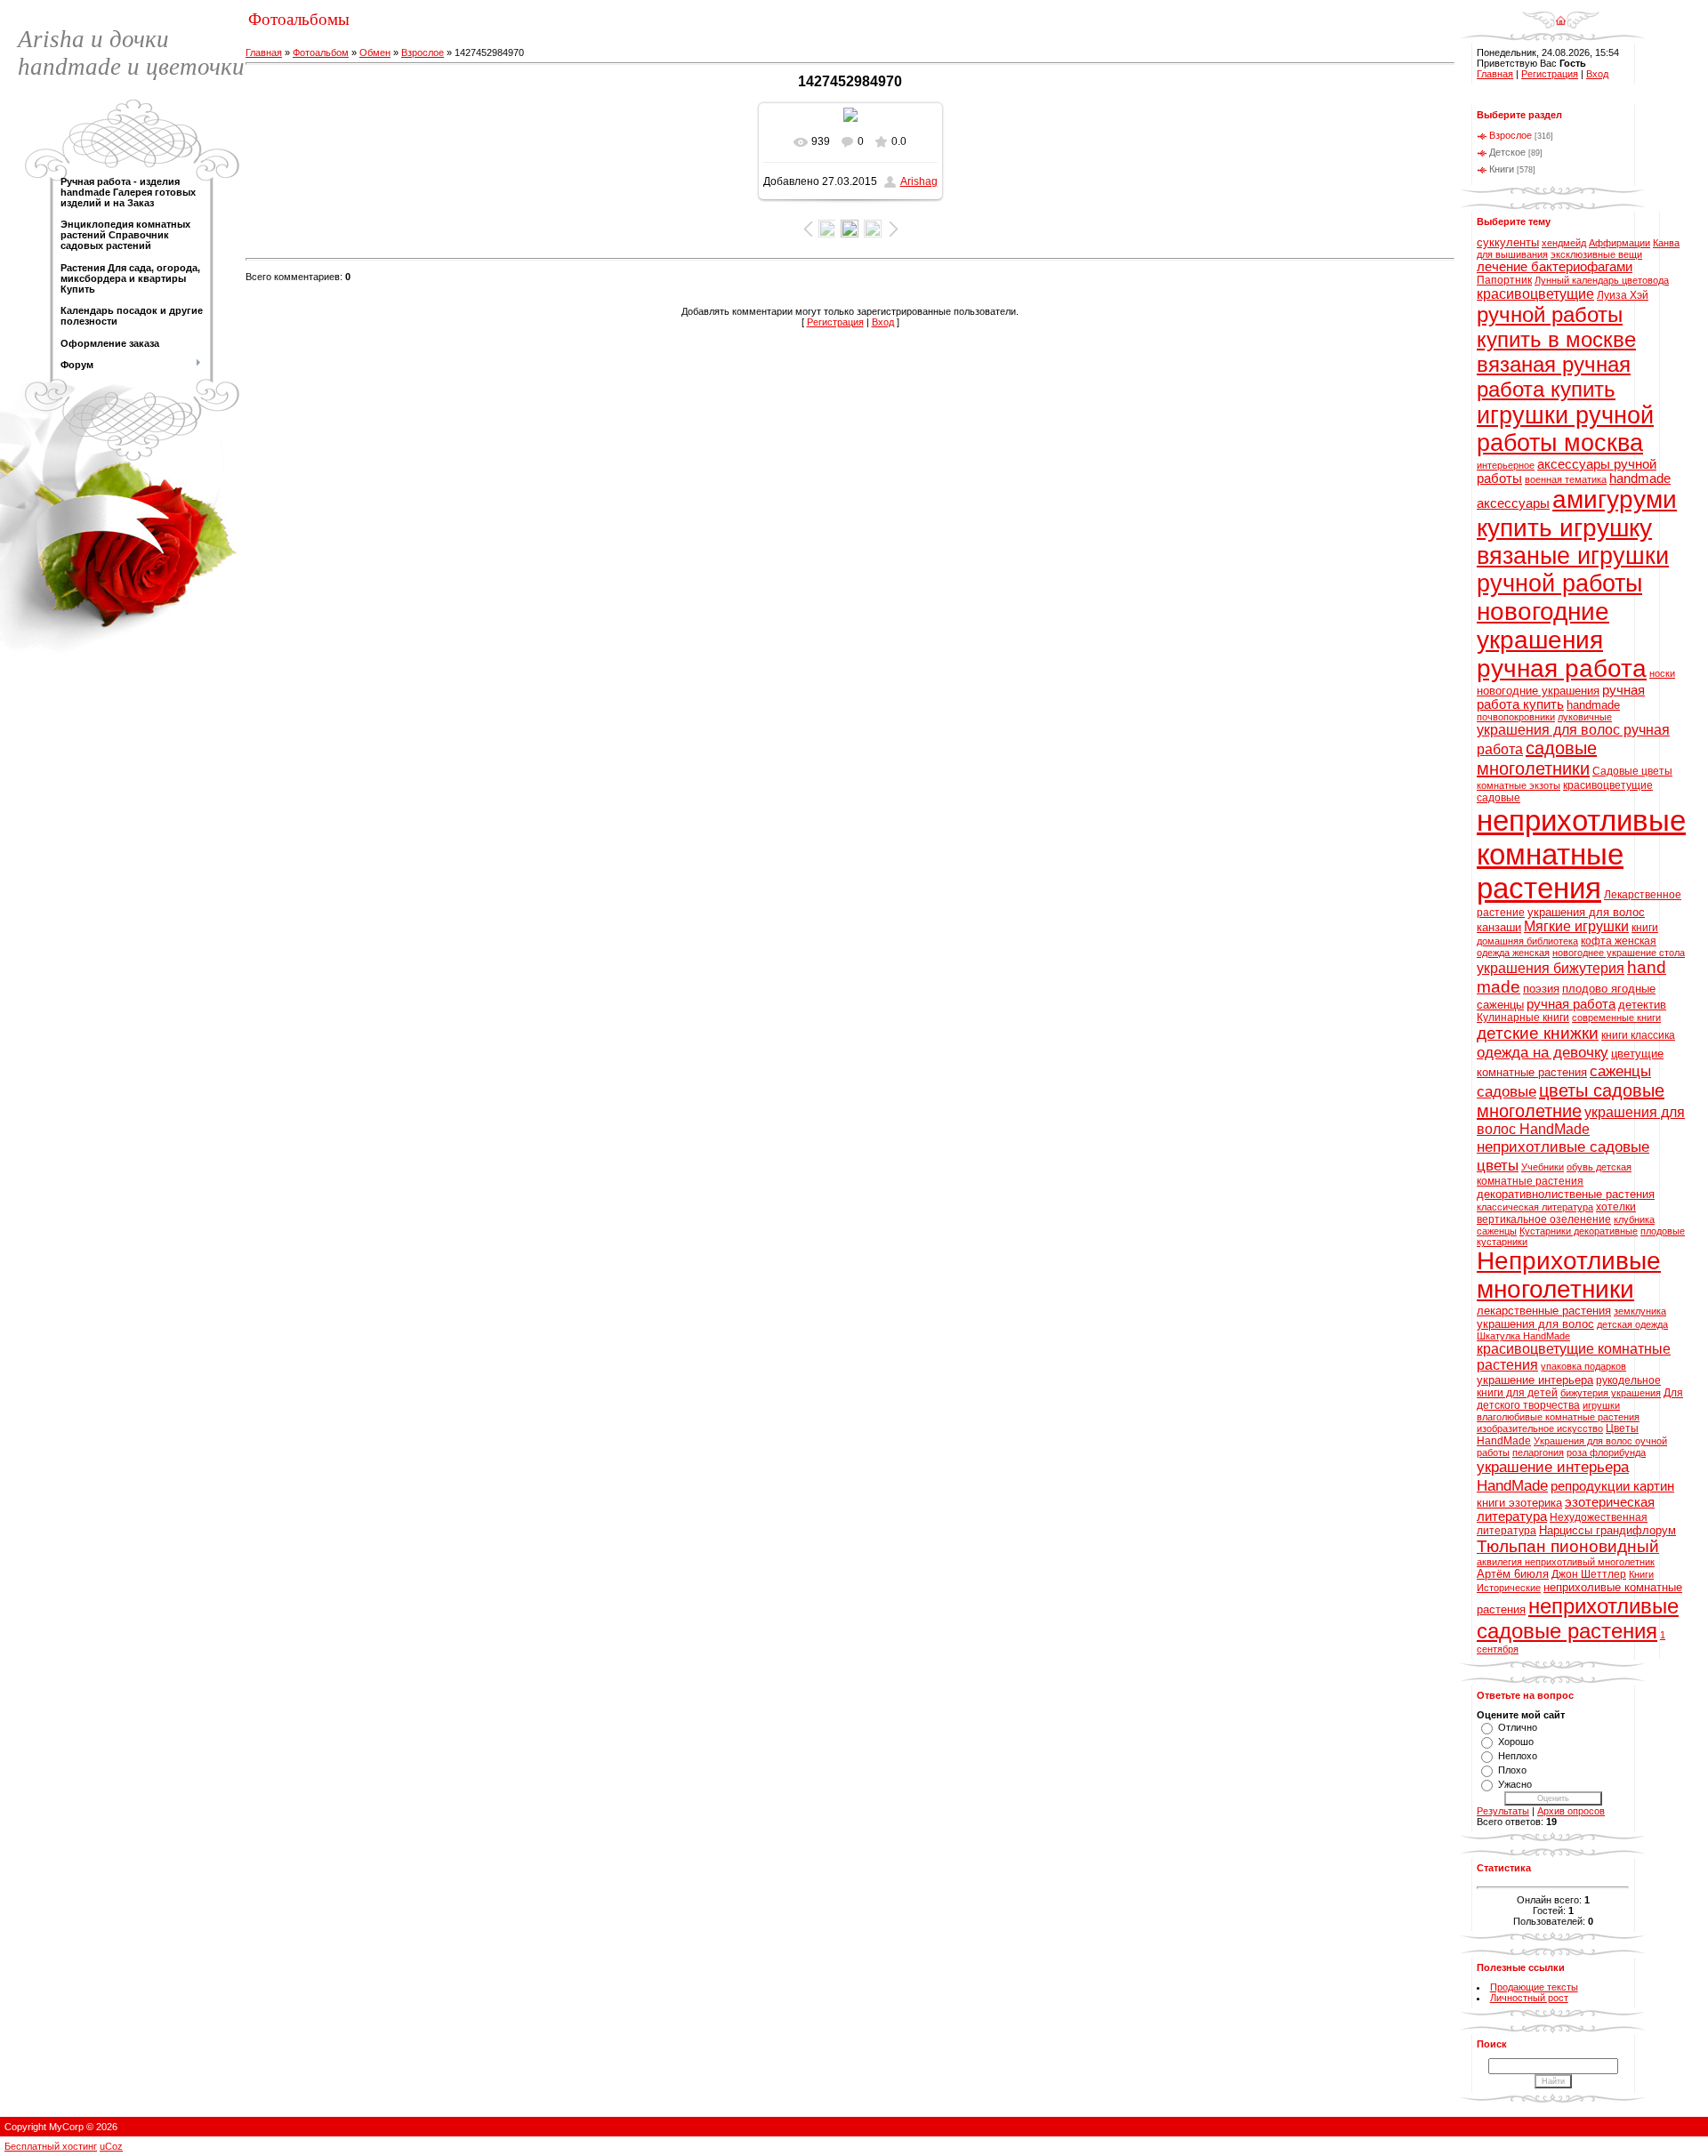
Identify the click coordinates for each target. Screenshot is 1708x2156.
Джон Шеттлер (1589, 1574)
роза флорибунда (1606, 1452)
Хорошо (1516, 1742)
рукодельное (1628, 1380)
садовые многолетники (1537, 758)
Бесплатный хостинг (51, 2146)
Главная (264, 52)
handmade (1593, 705)
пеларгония (1538, 1452)
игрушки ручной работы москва (1565, 429)
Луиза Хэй (1623, 295)
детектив (1642, 1005)
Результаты (1503, 1811)
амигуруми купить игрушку (1577, 514)
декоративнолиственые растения (1566, 1194)
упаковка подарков (1583, 1366)
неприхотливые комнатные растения (1581, 854)
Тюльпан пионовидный (1568, 1546)
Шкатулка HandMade (1523, 1336)
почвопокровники (1516, 717)
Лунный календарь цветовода (1602, 280)
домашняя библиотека (1527, 941)
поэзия (1541, 989)
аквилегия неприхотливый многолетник (1566, 1562)
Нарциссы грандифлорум (1607, 1530)
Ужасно (1515, 1784)
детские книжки (1538, 1033)
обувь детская (1599, 1167)
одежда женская (1513, 953)
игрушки (1601, 1405)
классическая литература (1535, 1207)
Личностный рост (1529, 1998)
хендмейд (1564, 243)
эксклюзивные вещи (1596, 254)
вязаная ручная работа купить (1554, 377)
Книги (1502, 169)
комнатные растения (1530, 1181)
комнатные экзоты (1519, 785)
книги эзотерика (1519, 1503)
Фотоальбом (321, 52)
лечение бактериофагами (1555, 267)
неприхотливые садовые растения (1578, 1618)
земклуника (1640, 1311)
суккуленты (1508, 242)
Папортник (1504, 280)
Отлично (1518, 1727)
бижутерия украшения (1611, 1393)
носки (1662, 673)
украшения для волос (1535, 1324)
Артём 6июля (1513, 1574)
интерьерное (1506, 465)
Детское (1507, 152)
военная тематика (1566, 479)
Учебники (1543, 1167)
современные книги (1616, 1018)
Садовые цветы (1632, 771)
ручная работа (1571, 1004)
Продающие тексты (1534, 1987)
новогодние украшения (1538, 691)
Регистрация (835, 322)
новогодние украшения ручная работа (1562, 640)
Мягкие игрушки (1576, 926)
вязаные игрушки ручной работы (1573, 570)
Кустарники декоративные (1579, 1231)
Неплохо (1518, 1756)
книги (1645, 928)
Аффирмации (1619, 243)
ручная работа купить (1561, 697)
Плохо (1512, 1770)
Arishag (919, 181)
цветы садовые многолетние (1571, 1101)
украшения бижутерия (1551, 968)
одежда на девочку (1543, 1052)
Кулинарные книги (1523, 1018)
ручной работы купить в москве (1556, 327)
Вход (883, 322)
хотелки (1616, 1207)
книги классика (1638, 1035)
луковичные (1585, 717)
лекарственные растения (1544, 1311)
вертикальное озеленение (1544, 1219)
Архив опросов (1571, 1811)
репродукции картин (1612, 1486)
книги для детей (1517, 1393)
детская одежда (1632, 1324)
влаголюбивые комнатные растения (1558, 1417)
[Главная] (1561, 14)
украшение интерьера (1535, 1380)
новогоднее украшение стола (1619, 953)
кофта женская (1619, 941)
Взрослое (423, 52)
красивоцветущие (1535, 294)
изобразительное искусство (1540, 1428)
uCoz (111, 2146)
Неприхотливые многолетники (1569, 1275)
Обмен (375, 52)
